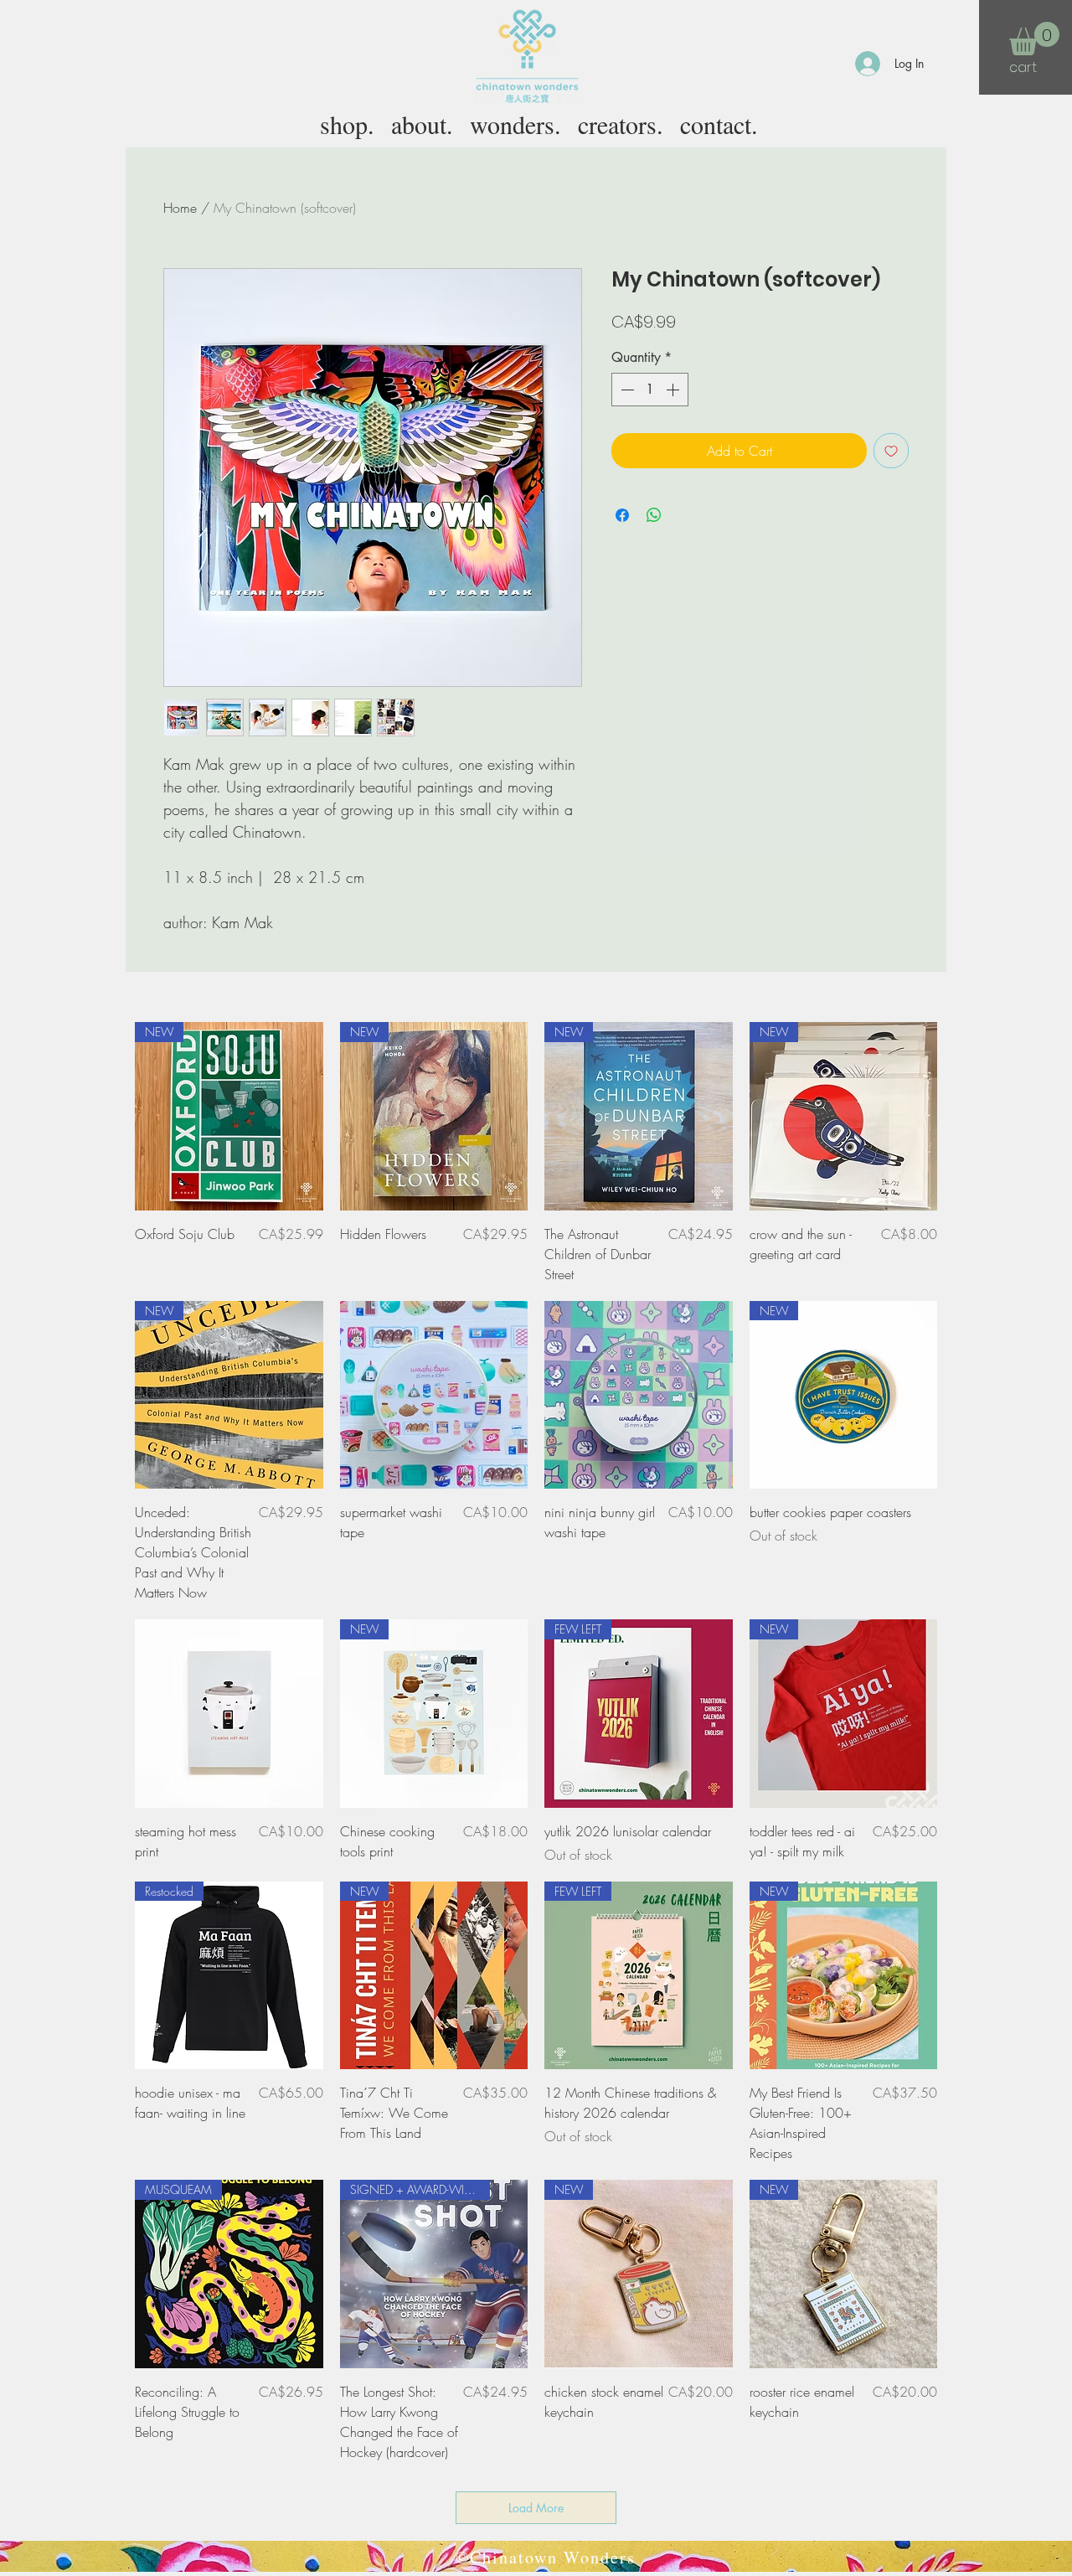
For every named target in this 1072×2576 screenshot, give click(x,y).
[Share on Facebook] (622, 515)
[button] (1034, 39)
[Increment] (674, 390)
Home (180, 208)
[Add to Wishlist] (891, 451)
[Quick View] (434, 1395)
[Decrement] (626, 390)
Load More (536, 2508)
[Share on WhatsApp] (654, 515)
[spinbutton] (650, 390)
